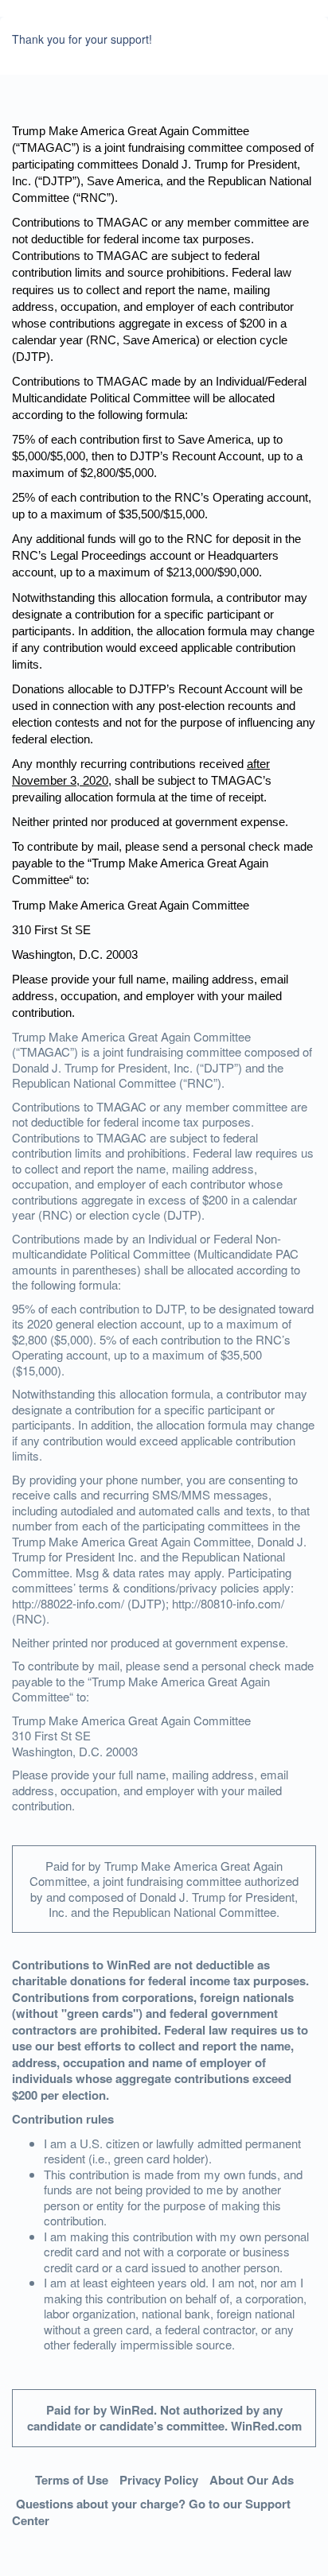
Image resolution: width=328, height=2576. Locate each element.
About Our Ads (252, 2480)
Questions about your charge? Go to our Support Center (151, 2512)
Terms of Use (72, 2480)
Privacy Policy (159, 2480)
